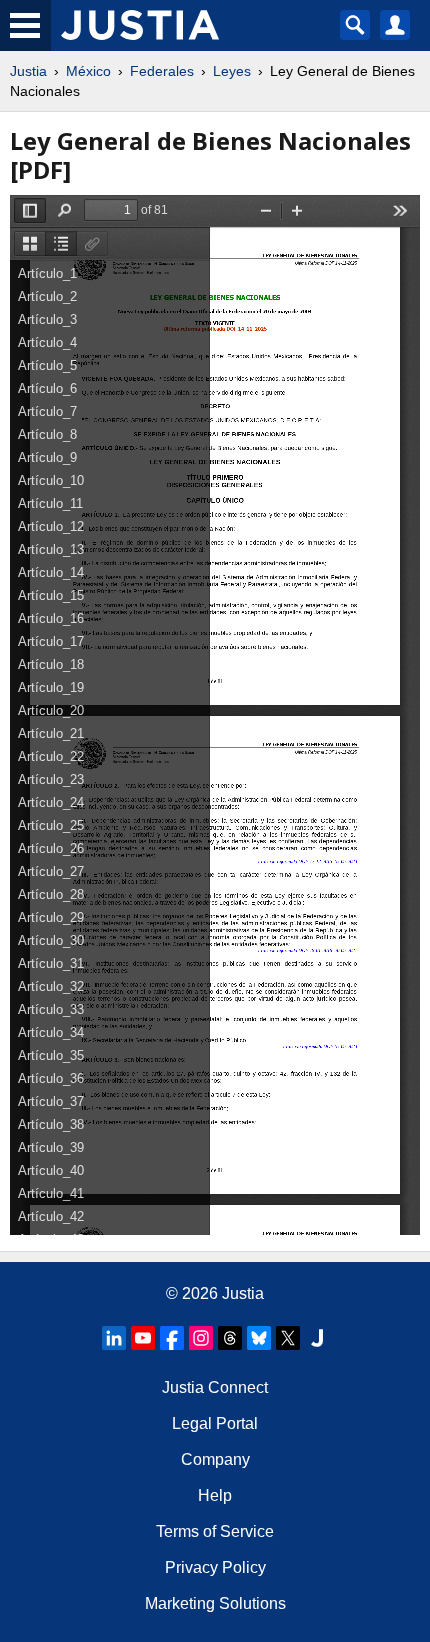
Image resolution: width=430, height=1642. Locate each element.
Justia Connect (215, 1387)
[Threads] (230, 1338)
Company (215, 1459)
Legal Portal (215, 1423)
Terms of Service (215, 1531)
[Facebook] (172, 1338)
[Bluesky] (259, 1338)
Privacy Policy (215, 1567)
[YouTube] (143, 1338)
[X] (288, 1338)
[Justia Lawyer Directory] (317, 1338)
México (88, 71)
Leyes (232, 71)
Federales (162, 71)
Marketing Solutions (215, 1603)
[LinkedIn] (114, 1338)
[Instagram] (201, 1338)
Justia (28, 71)
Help (215, 1495)
